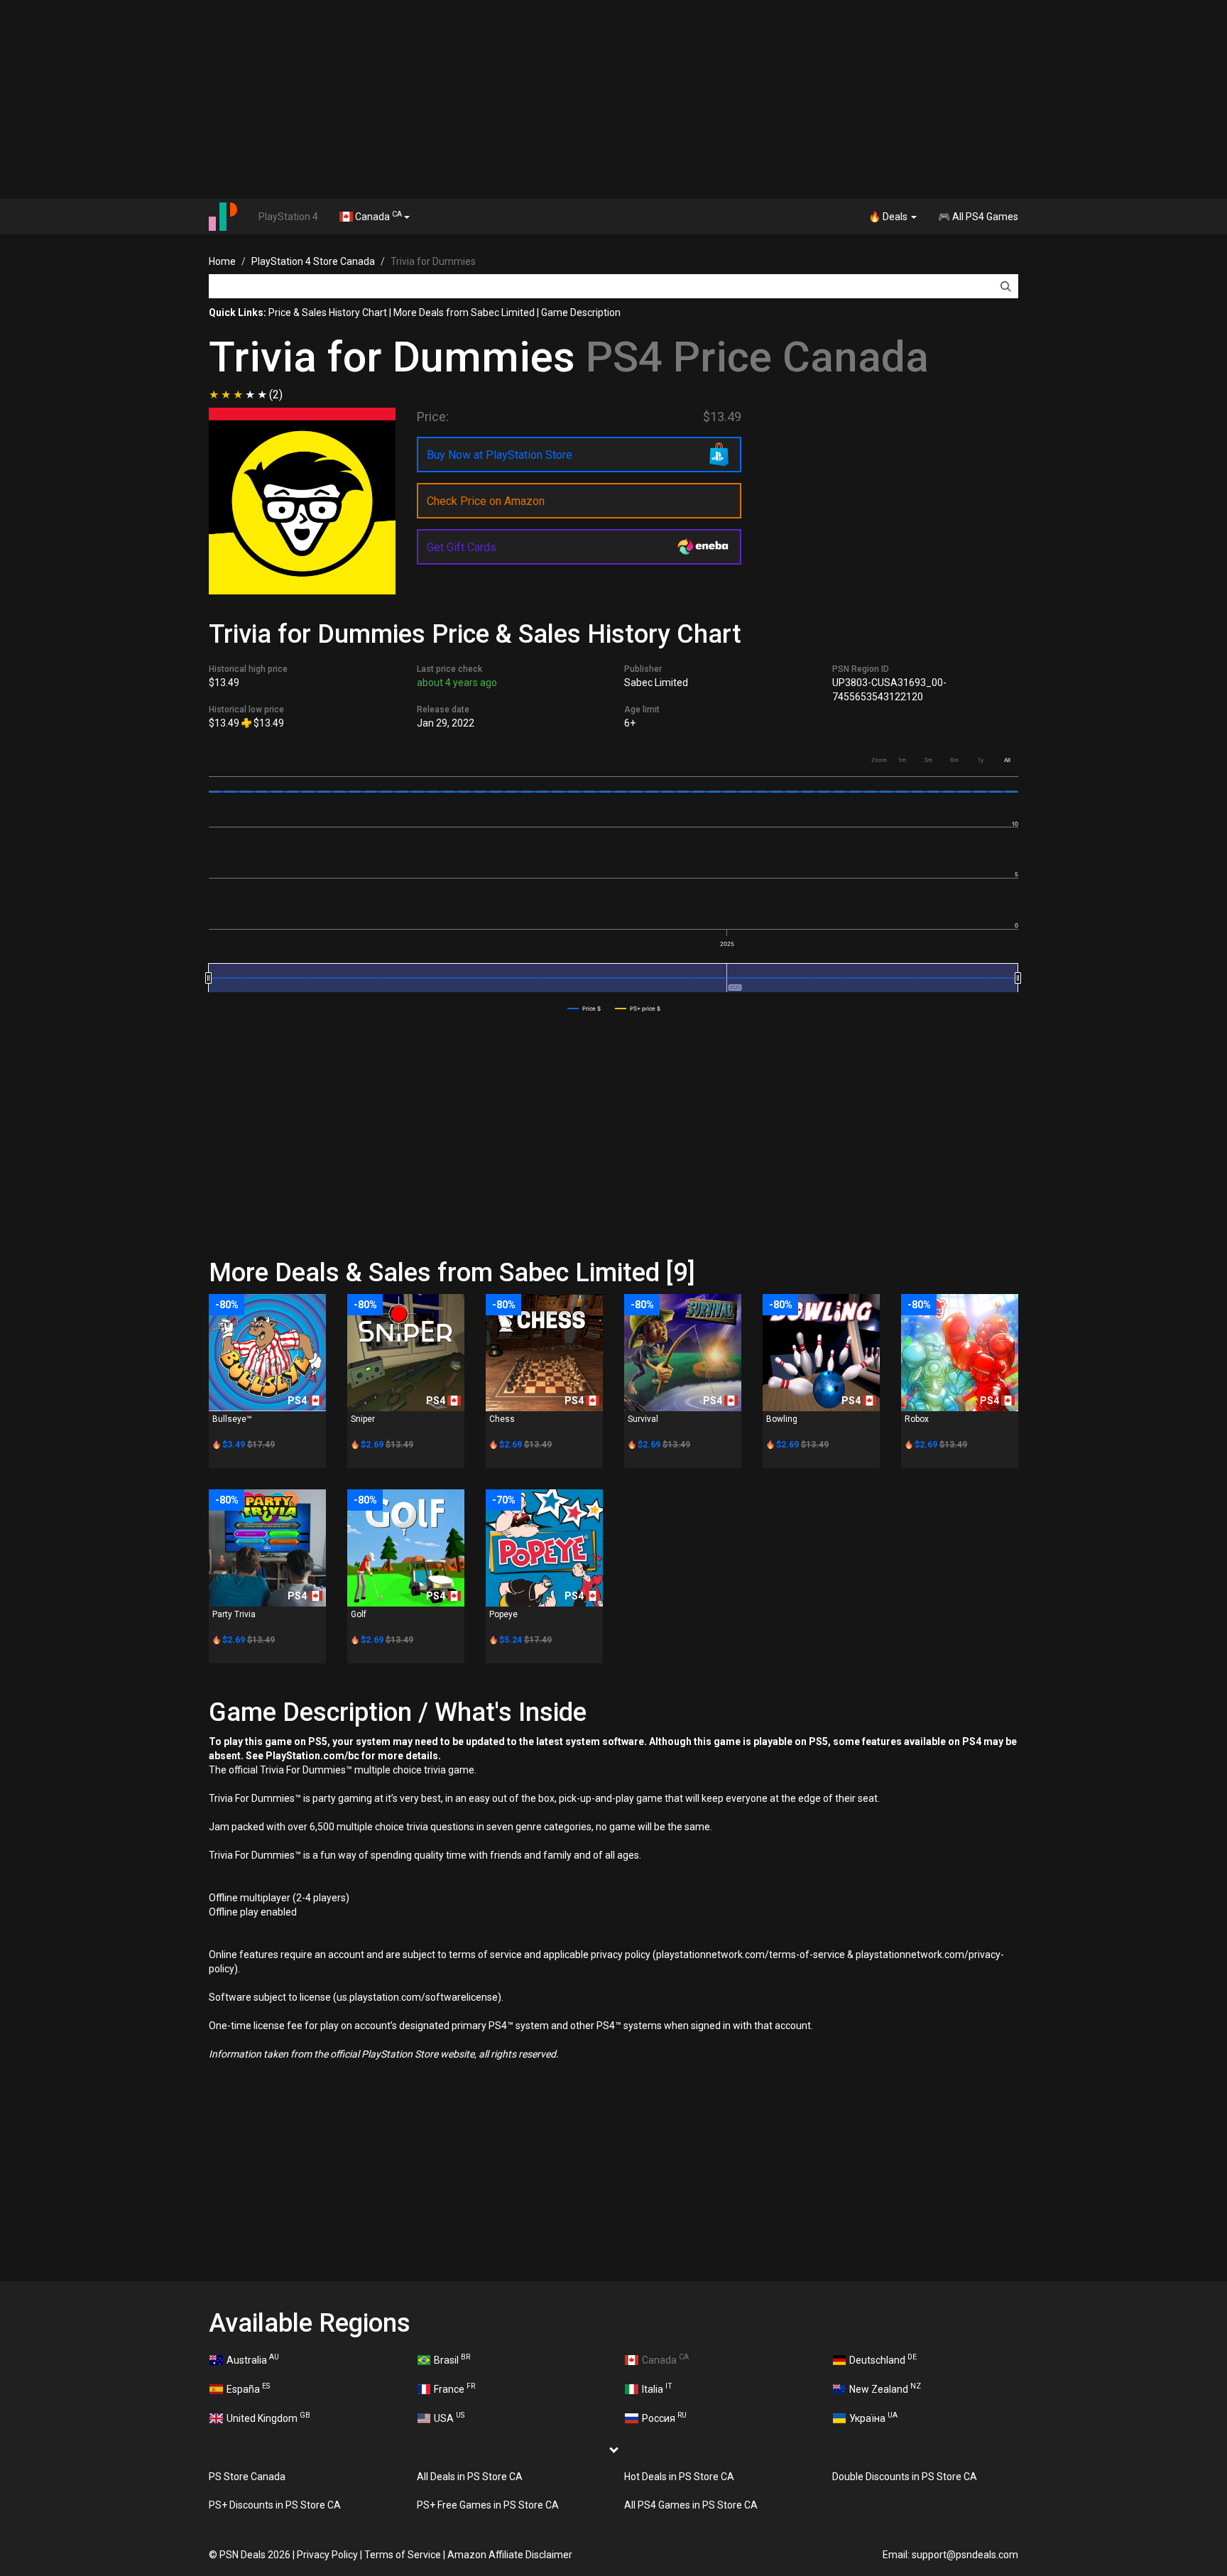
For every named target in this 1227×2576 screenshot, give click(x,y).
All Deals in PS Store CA (470, 2477)
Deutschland (883, 2359)
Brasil (452, 2359)
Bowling (782, 1419)
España (248, 2388)
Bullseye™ (232, 1419)
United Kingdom (268, 2417)
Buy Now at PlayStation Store (500, 455)
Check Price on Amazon (486, 501)
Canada (377, 216)
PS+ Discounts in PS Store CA (275, 2505)
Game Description (581, 313)
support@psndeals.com (965, 2555)
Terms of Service (403, 2555)
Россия (664, 2417)
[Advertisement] (613, 99)
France (454, 2388)
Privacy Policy (327, 2555)
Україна (873, 2417)
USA (449, 2417)
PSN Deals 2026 (255, 2555)
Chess (502, 1419)
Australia (253, 2359)
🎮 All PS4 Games (978, 217)
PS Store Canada (247, 2477)
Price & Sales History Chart (328, 313)
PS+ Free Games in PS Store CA (488, 2505)
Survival (643, 1419)
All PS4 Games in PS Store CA (691, 2505)
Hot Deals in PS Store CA (679, 2477)
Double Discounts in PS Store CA (905, 2477)
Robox (917, 1419)
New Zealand (885, 2388)
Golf (359, 1614)
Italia (657, 2388)
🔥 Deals (889, 217)
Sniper (363, 1419)
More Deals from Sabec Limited (464, 313)
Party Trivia (234, 1614)
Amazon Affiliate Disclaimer (510, 2555)
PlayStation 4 (288, 217)
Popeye (503, 1614)
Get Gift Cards (462, 547)
